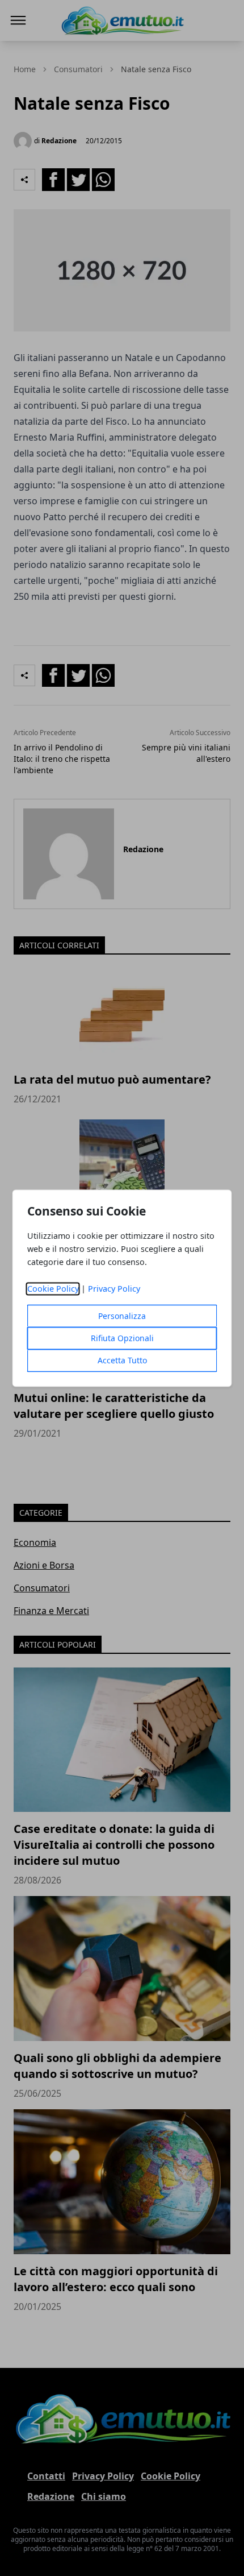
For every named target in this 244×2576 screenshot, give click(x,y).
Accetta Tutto (122, 1360)
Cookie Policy (53, 1289)
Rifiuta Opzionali (122, 1338)
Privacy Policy (114, 1289)
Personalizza (122, 1316)
